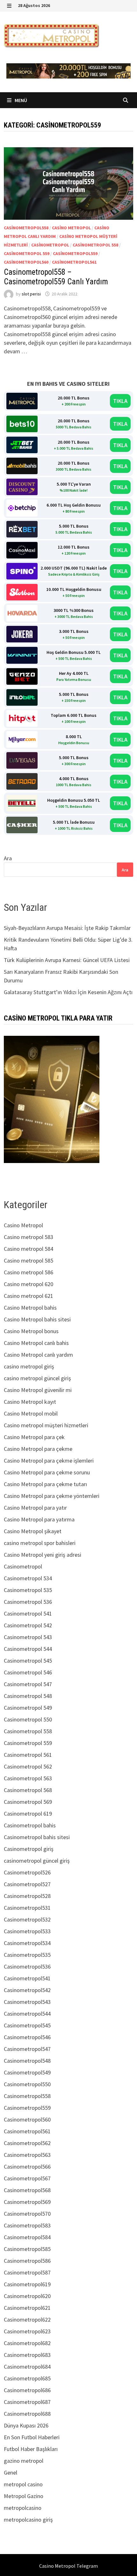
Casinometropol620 (27, 2296)
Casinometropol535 (27, 1955)
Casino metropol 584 (29, 1249)
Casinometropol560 (26, 262)
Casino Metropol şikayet (33, 1531)
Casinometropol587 (27, 2272)
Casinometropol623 (27, 2331)
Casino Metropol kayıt (30, 1402)
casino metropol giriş (29, 1366)
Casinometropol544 (27, 2014)
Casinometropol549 (27, 2072)
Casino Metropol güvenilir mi (38, 1390)
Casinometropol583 (27, 2225)
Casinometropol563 (27, 2155)
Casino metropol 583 (29, 1237)
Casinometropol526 (27, 1872)
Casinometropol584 (27, 2237)
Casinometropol (50, 245)
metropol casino (23, 2484)
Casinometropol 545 (28, 1661)
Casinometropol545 (27, 2025)
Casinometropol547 (27, 2049)
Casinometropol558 (26, 228)
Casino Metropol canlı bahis (36, 1343)
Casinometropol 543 (28, 1637)
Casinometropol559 (75, 253)
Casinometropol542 (27, 1990)
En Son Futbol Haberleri (32, 2437)
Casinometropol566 (27, 2167)
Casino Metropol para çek (34, 1437)
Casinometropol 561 (28, 1755)
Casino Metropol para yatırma (39, 1519)
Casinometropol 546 (28, 1672)
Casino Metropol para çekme (38, 1449)
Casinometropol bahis (30, 1825)
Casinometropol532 (27, 1919)
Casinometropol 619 (28, 1814)
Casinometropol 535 (28, 1590)
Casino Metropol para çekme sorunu (47, 1472)
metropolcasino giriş (28, 2520)
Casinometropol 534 (28, 1578)
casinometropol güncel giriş (37, 1861)
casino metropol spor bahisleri (40, 1543)
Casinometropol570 (27, 2214)
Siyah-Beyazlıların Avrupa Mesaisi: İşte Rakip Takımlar (67, 928)
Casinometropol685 (27, 2378)
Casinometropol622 (27, 2320)
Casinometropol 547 (28, 1684)
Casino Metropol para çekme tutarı (45, 1484)
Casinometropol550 (27, 2084)
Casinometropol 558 (95, 245)
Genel (11, 2472)
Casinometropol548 (27, 2061)
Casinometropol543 (27, 2002)
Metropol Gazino (24, 2496)
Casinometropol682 (27, 2343)
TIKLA (120, 401)
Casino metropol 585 (29, 1260)
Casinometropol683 (27, 2355)
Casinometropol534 (27, 1943)
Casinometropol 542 (28, 1625)
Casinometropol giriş (29, 1849)
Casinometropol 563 (28, 1778)
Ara (8, 858)
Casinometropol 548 (28, 1696)
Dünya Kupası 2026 (26, 2425)
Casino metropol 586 (29, 1272)
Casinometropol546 (27, 2037)
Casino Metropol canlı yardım (38, 1355)
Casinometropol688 (27, 2414)
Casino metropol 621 (29, 1296)
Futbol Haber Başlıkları (31, 2449)
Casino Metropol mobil (31, 1413)
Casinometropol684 (27, 2367)
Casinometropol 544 (28, 1649)
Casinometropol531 (27, 1908)
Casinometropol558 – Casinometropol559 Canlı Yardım (56, 277)
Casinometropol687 (27, 2402)
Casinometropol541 (27, 1978)
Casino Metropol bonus (31, 1331)
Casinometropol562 (27, 2143)
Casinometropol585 (27, 2249)
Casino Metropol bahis (30, 1308)
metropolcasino (23, 2508)
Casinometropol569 (27, 2202)
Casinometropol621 (27, 2308)
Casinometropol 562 (28, 1766)
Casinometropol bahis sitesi (37, 1837)
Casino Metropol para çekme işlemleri (49, 1461)
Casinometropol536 (27, 1967)
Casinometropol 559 (27, 253)
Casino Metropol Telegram (68, 2566)
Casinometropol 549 (28, 1708)
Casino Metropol (71, 228)
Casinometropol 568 (28, 1790)
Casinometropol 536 (28, 1602)
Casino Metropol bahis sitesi (37, 1319)
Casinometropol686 (27, 2390)
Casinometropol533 (27, 1931)
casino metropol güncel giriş (37, 1378)
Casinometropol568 (27, 2190)
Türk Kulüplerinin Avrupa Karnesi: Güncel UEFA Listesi (67, 960)
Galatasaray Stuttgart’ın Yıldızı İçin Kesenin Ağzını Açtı (68, 992)
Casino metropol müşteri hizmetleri (46, 1425)
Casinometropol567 (27, 2178)
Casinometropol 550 (28, 1719)
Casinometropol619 (27, 2284)
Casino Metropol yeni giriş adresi (43, 1555)
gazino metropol (24, 2461)
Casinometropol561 (74, 262)
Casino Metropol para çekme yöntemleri (52, 1496)
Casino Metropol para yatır (35, 1508)
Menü (20, 100)
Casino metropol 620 (29, 1284)
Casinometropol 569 (28, 1802)
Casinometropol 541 (28, 1613)
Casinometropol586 (27, 2261)
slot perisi (31, 294)
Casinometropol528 (27, 1896)
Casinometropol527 (27, 1884)
